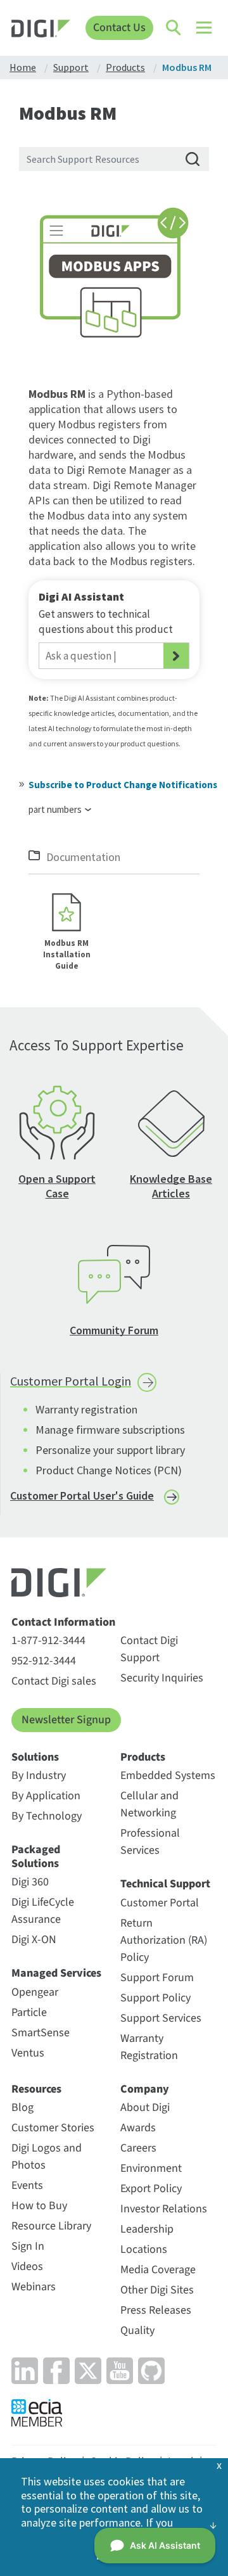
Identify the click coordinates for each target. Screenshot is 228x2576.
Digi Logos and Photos (47, 2157)
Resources (36, 2089)
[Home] (41, 30)
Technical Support (165, 1884)
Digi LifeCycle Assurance (43, 1911)
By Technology (47, 1816)
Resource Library (51, 2226)
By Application (46, 1796)
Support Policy (155, 1998)
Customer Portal (160, 1903)
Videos (27, 2267)
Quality (137, 2331)
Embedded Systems (168, 1776)
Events (27, 2185)
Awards (138, 2128)
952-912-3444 (44, 1661)
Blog (22, 2107)
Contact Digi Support (149, 1649)
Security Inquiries (162, 1678)
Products (143, 1757)
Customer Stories (53, 2128)
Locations (144, 2249)
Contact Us (119, 28)
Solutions (35, 1757)
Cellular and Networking (149, 1804)
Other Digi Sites (157, 2290)
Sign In (28, 2246)
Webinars (34, 2287)
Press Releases (156, 2310)
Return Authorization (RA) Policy (164, 1940)
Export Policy (151, 2189)
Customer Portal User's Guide (82, 1495)
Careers (138, 2148)
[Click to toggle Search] (174, 28)
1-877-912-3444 (48, 1641)
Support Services (161, 2018)
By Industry (39, 1776)
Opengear (35, 1992)
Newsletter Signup (66, 1720)
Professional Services (150, 1842)
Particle (29, 2012)
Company (145, 2089)
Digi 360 (30, 1882)
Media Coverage (158, 2270)
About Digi (145, 2107)
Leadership (147, 2229)
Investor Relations (164, 2209)
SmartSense (41, 2033)
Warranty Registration (149, 2047)
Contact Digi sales (54, 1681)
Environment (151, 2168)
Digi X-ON (34, 1940)
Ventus (28, 2053)
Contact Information (63, 1623)
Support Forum (157, 1978)
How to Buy (39, 2206)
